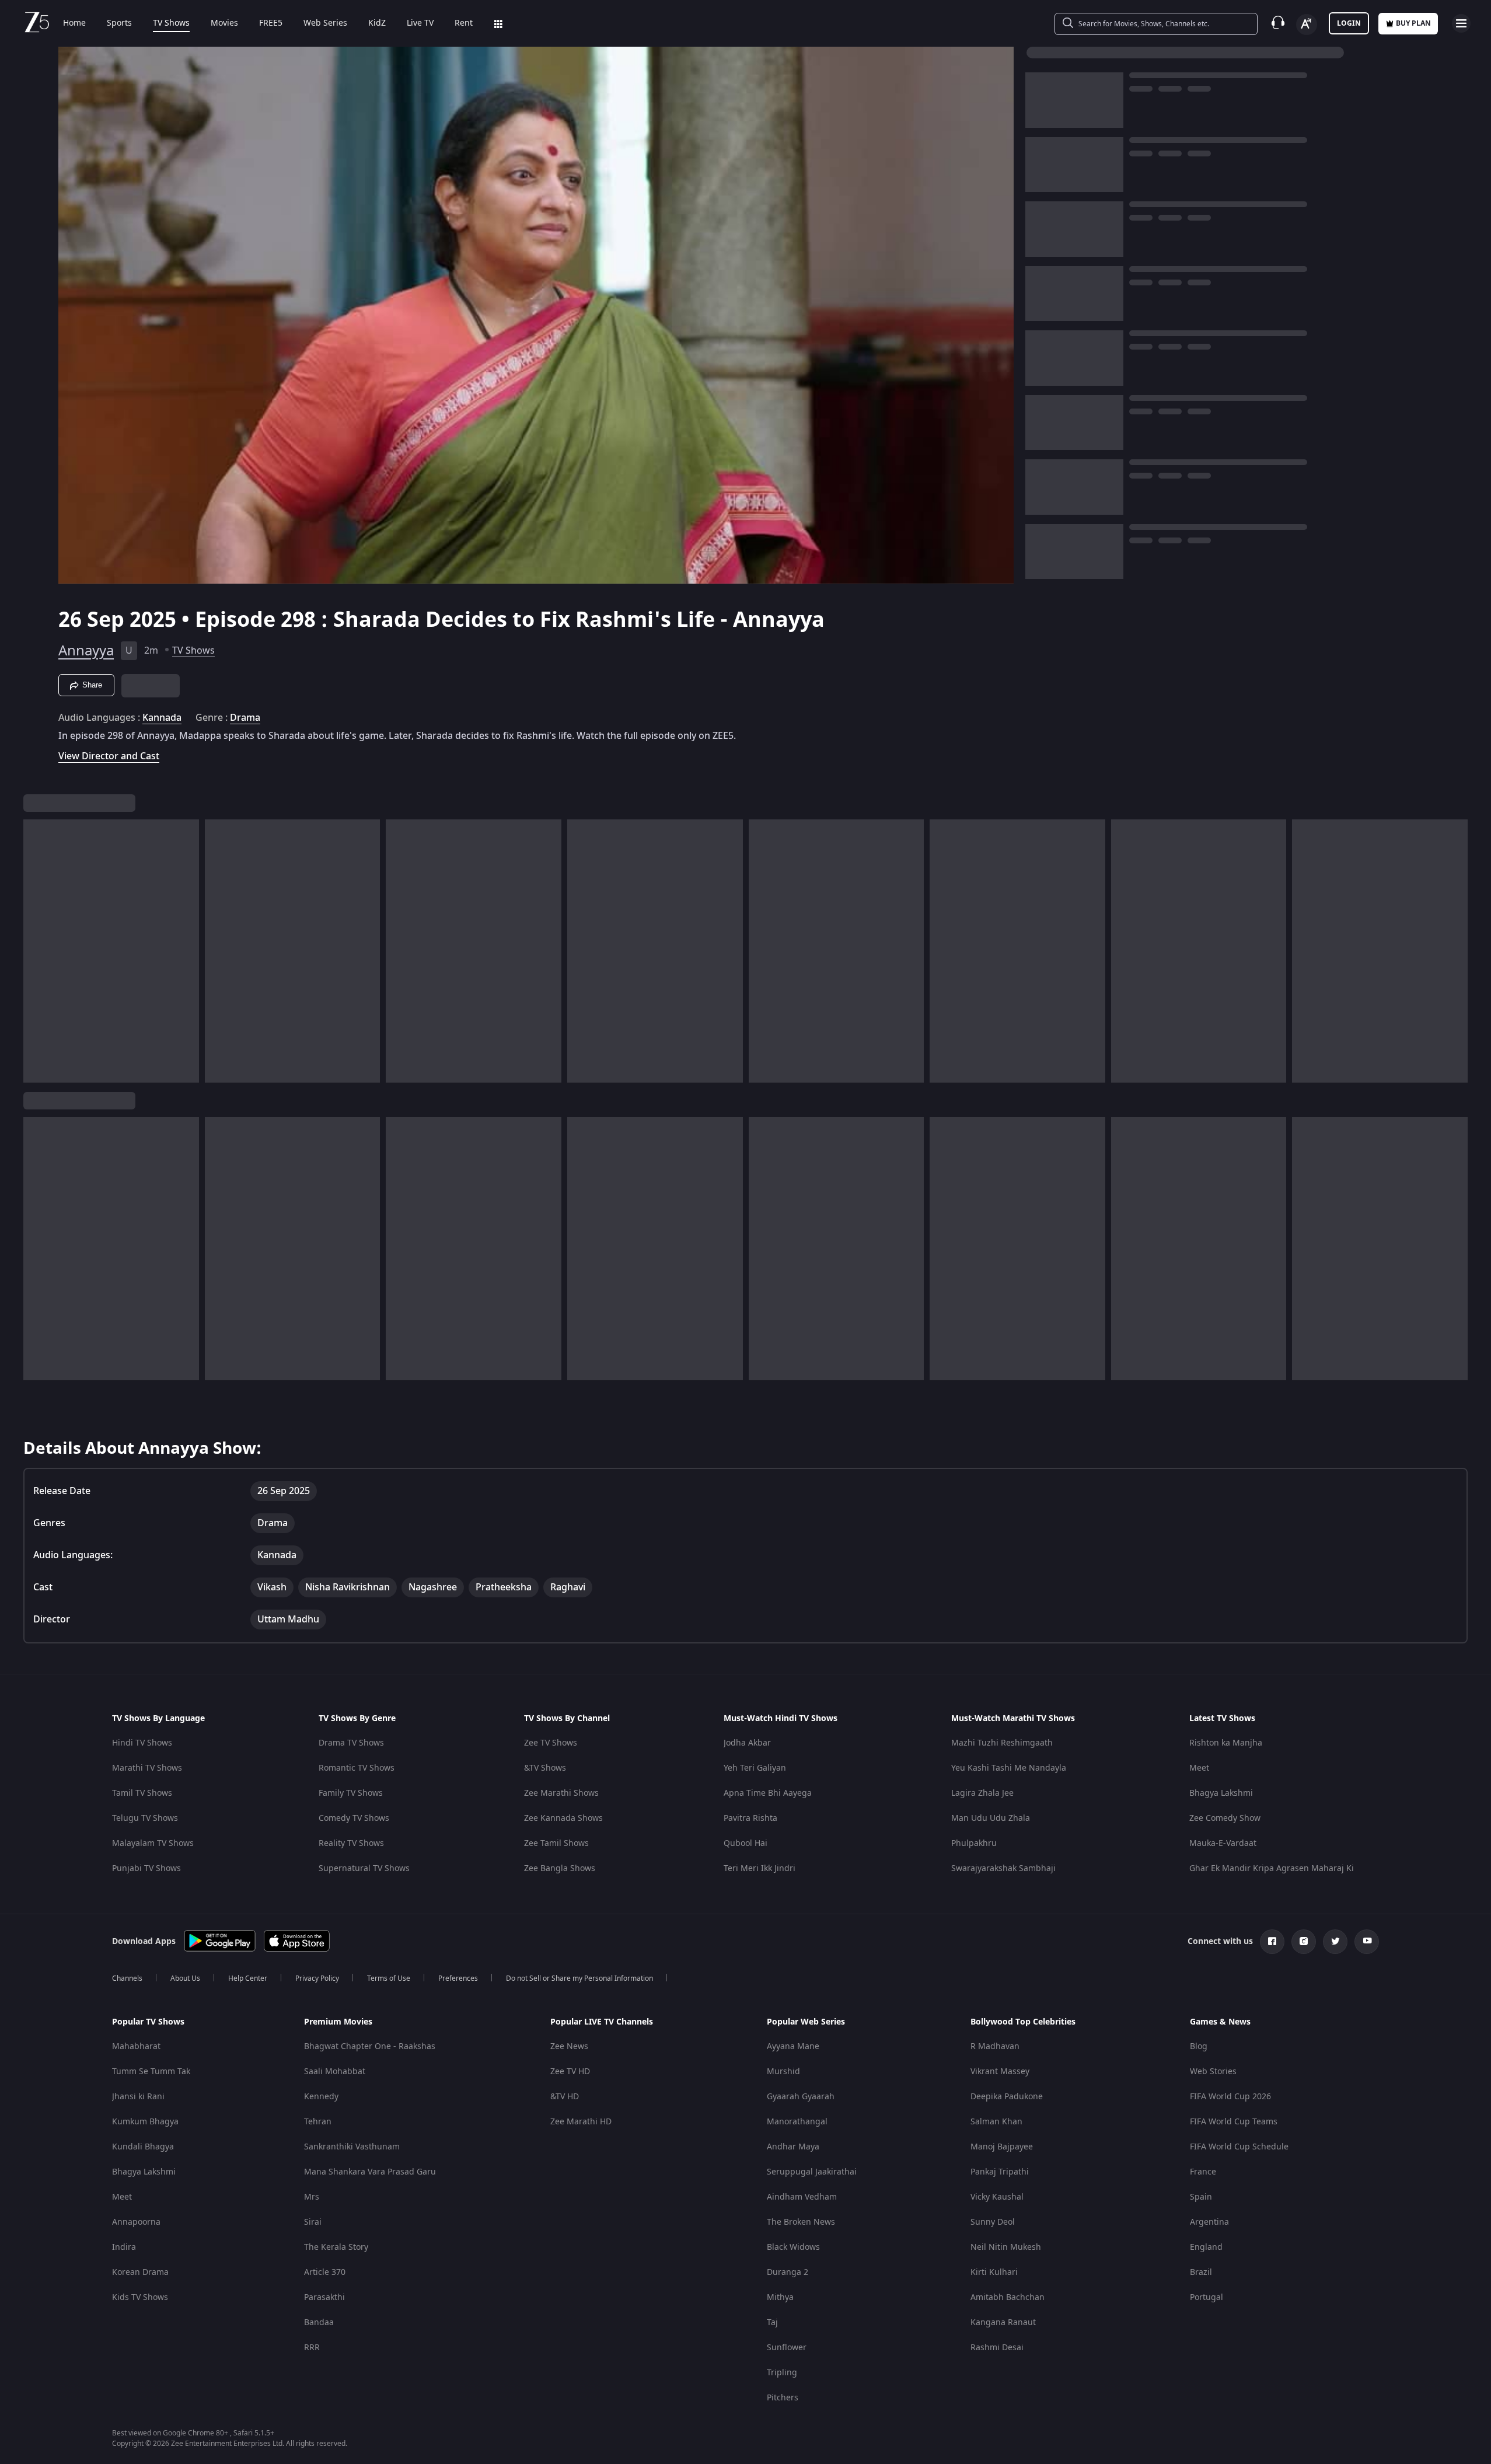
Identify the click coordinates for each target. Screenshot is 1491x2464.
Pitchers (783, 2398)
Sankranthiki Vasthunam (352, 2147)
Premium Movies (338, 2022)
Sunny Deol (993, 2222)
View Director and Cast (109, 756)
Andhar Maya (793, 2147)
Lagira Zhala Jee (982, 1793)
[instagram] (1304, 1942)
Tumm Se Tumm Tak (151, 2072)
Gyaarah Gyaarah (801, 2097)
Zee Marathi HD (581, 2122)
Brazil (1201, 2272)
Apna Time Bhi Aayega (768, 1793)
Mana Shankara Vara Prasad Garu (370, 2172)
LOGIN (1349, 23)
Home (74, 23)
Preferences (458, 1978)
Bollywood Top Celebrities (1023, 2022)
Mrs (312, 2197)
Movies (224, 23)
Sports (119, 23)
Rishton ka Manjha (1226, 1743)
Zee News (569, 2046)
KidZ (377, 23)
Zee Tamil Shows (556, 1843)
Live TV (420, 23)
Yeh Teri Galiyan (755, 1768)
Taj (772, 2322)
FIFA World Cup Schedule (1239, 2147)
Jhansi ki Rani (138, 2097)
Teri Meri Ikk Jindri (760, 1868)
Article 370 (325, 2272)
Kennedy (321, 2097)
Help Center (248, 1978)
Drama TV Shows (351, 1743)
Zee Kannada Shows (563, 1818)
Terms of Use (389, 1978)
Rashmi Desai (997, 2348)
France (1203, 2172)
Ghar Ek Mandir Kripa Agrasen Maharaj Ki (1272, 1868)
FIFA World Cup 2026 (1230, 2097)
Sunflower (787, 2348)
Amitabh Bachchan (1008, 2297)
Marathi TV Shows (147, 1768)
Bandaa (319, 2322)
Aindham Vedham (802, 2197)
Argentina (1209, 2222)
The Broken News (801, 2222)
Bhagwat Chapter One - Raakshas (370, 2046)
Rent (464, 23)
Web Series (325, 23)
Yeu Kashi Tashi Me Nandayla (1009, 1768)
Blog (1199, 2046)
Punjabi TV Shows (146, 1868)
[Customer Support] (1278, 23)
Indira (124, 2247)
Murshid (783, 2072)
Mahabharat (136, 2046)
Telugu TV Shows (145, 1818)
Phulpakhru (974, 1843)
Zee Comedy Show (1225, 1818)
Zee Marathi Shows (561, 1793)
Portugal (1207, 2297)
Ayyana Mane (793, 2046)
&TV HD (565, 2097)
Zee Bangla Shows (560, 1868)
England (1206, 2247)
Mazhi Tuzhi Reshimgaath (1002, 1743)
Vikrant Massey (1000, 2072)
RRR (312, 2348)
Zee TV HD (570, 2072)
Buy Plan (1413, 23)
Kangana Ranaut (1003, 2322)
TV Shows (171, 23)
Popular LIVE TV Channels (602, 2022)
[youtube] (1367, 1942)
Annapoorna (136, 2222)
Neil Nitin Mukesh (1006, 2247)
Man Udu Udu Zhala (991, 1818)
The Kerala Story (336, 2247)
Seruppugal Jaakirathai (812, 2172)
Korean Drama (140, 2272)
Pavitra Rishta (750, 1818)
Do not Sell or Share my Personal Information (579, 1978)
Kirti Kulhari (994, 2272)
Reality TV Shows (351, 1843)
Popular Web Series (806, 2022)
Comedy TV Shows (354, 1818)
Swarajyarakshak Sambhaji (1003, 1868)
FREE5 (271, 23)
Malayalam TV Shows (153, 1843)
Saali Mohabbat (335, 2072)
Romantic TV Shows (357, 1768)
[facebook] (1272, 1942)
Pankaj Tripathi (1000, 2172)
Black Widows (793, 2247)
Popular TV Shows (148, 2022)
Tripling (782, 2373)
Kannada (162, 718)
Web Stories (1213, 2072)
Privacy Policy (317, 1978)
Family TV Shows (351, 1793)
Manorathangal (797, 2122)
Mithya (780, 2297)
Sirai (313, 2222)
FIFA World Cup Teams (1234, 2122)
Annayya (86, 651)
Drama (245, 718)
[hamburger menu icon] (1461, 23)
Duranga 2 (788, 2272)
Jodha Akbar (747, 1743)
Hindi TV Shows (142, 1743)
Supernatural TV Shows (364, 1868)
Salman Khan (996, 2122)
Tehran (318, 2122)
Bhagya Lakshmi (1221, 1793)
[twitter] (1335, 1942)
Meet (1199, 1768)
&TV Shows (545, 1768)
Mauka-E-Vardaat (1223, 1843)
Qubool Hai (746, 1843)
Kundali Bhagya (143, 2147)
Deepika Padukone (1007, 2097)
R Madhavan (995, 2046)
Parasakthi (324, 2297)
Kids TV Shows (140, 2297)
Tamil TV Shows (142, 1793)
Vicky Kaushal (997, 2197)
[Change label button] (1307, 25)
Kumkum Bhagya (145, 2122)
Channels (127, 1978)
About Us (185, 1978)
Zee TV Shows (551, 1743)
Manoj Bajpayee (1002, 2147)
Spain (1201, 2197)
